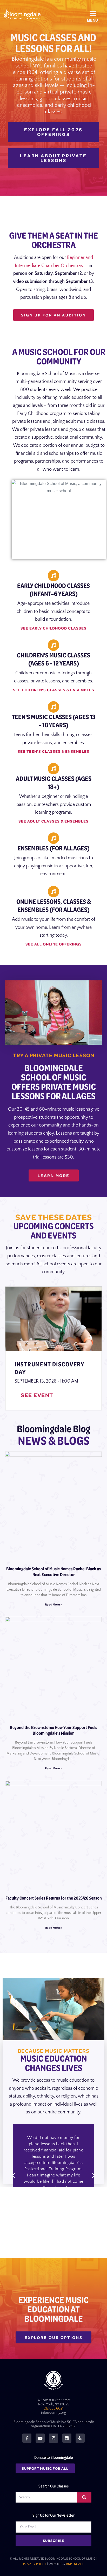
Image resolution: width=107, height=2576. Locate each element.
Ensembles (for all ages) (53, 848)
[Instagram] (53, 2438)
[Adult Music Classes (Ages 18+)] (53, 769)
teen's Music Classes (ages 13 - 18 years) (53, 721)
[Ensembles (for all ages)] (53, 838)
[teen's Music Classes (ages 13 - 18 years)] (53, 707)
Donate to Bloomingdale (54, 2457)
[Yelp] (80, 2438)
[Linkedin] (67, 2438)
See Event (37, 1395)
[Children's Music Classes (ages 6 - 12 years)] (53, 645)
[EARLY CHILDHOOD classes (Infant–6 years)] (53, 576)
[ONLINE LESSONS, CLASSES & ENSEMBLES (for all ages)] (53, 892)
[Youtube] (40, 2438)
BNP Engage (75, 2564)
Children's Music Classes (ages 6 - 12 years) (53, 659)
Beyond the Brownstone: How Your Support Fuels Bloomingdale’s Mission (53, 1730)
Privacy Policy (35, 2564)
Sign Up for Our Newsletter (53, 2515)
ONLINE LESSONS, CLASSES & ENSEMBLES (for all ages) (54, 905)
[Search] (84, 2497)
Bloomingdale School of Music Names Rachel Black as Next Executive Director (53, 1572)
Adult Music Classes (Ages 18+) (54, 782)
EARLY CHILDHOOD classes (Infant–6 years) (53, 589)
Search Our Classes (53, 2486)
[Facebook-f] (27, 2438)
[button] (93, 13)
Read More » (53, 1604)
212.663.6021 (54, 2409)
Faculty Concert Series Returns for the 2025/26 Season (54, 1898)
